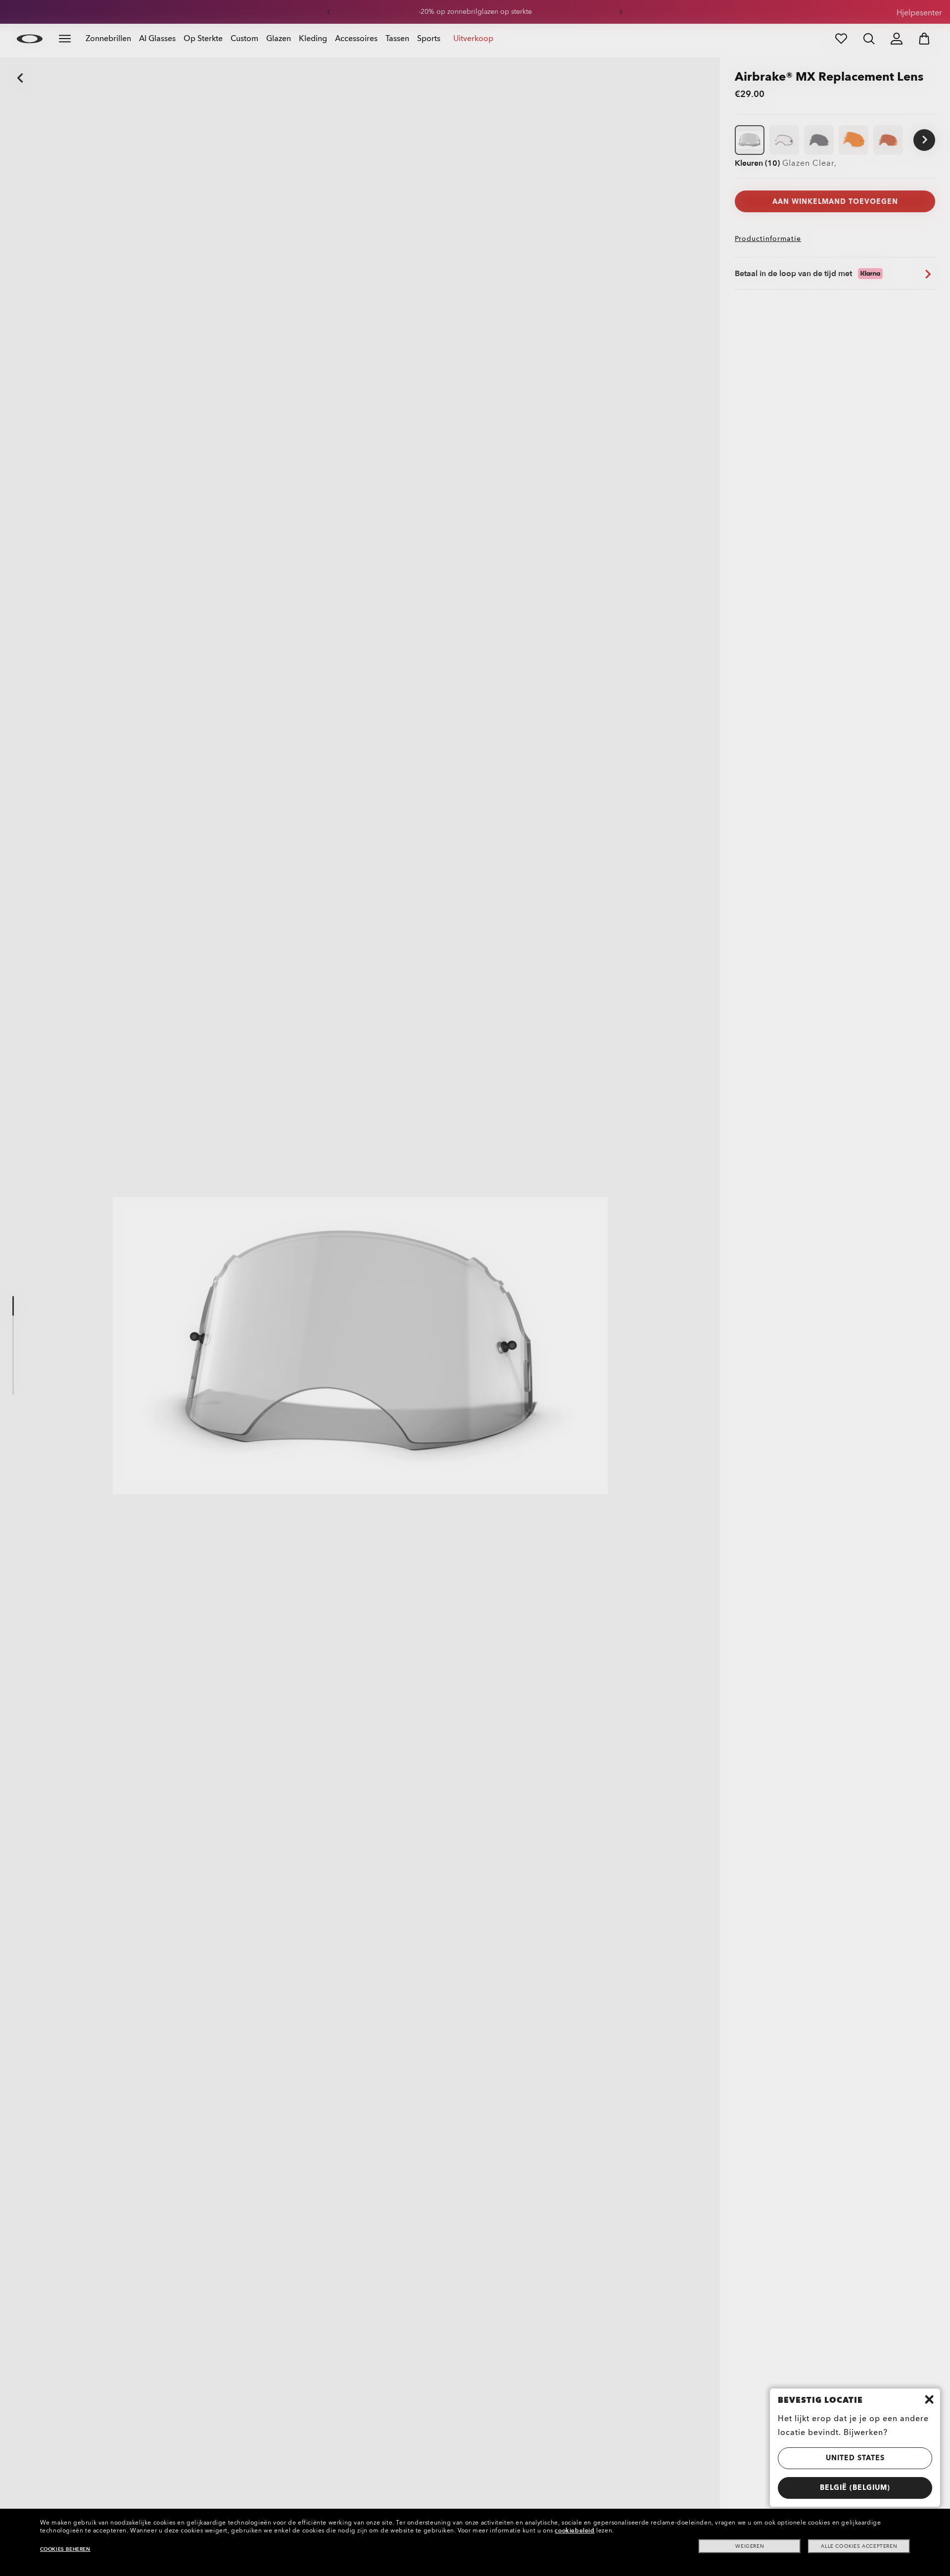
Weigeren (750, 2546)
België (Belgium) (855, 2488)
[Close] (929, 2399)
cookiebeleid (574, 2530)
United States (855, 2458)
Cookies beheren (65, 2549)
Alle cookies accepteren (859, 2546)
